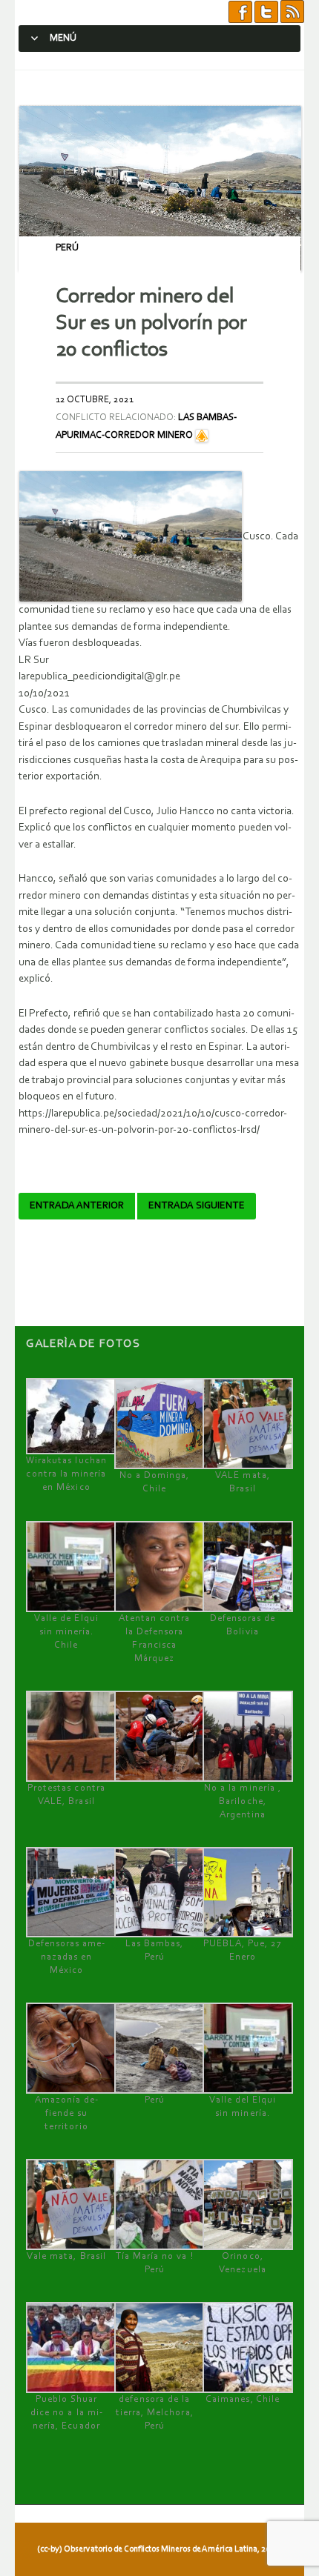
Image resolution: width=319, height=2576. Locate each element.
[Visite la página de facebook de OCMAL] (240, 12)
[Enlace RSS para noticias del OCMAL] (292, 12)
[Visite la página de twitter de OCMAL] (266, 12)
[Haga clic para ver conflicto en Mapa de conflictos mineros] (202, 435)
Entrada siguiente (197, 1206)
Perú (67, 248)
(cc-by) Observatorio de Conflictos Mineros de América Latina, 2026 (158, 2549)
